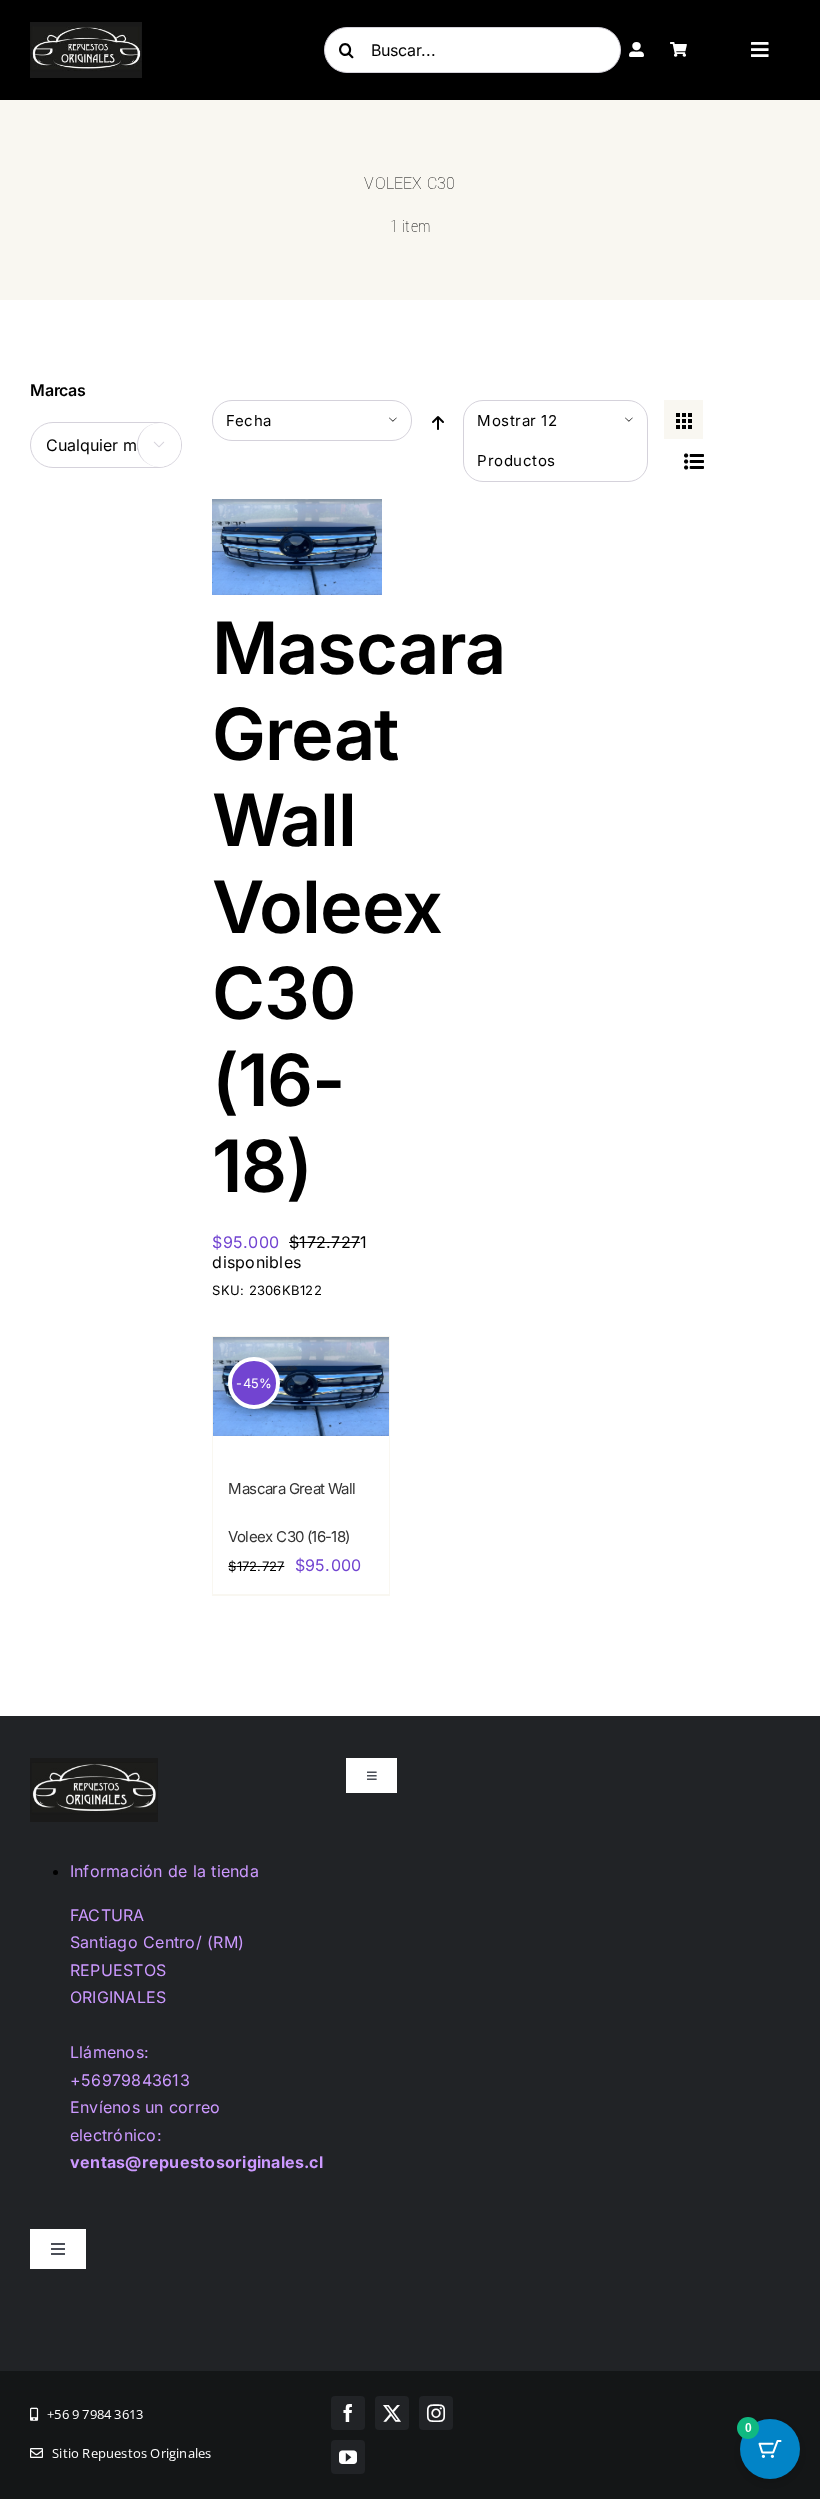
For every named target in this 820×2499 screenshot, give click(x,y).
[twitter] (392, 2413)
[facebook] (348, 2413)
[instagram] (436, 2413)
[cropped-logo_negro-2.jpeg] (86, 30)
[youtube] (348, 2457)
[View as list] (693, 460)
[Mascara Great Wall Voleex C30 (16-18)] (297, 512)
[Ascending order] (437, 422)
